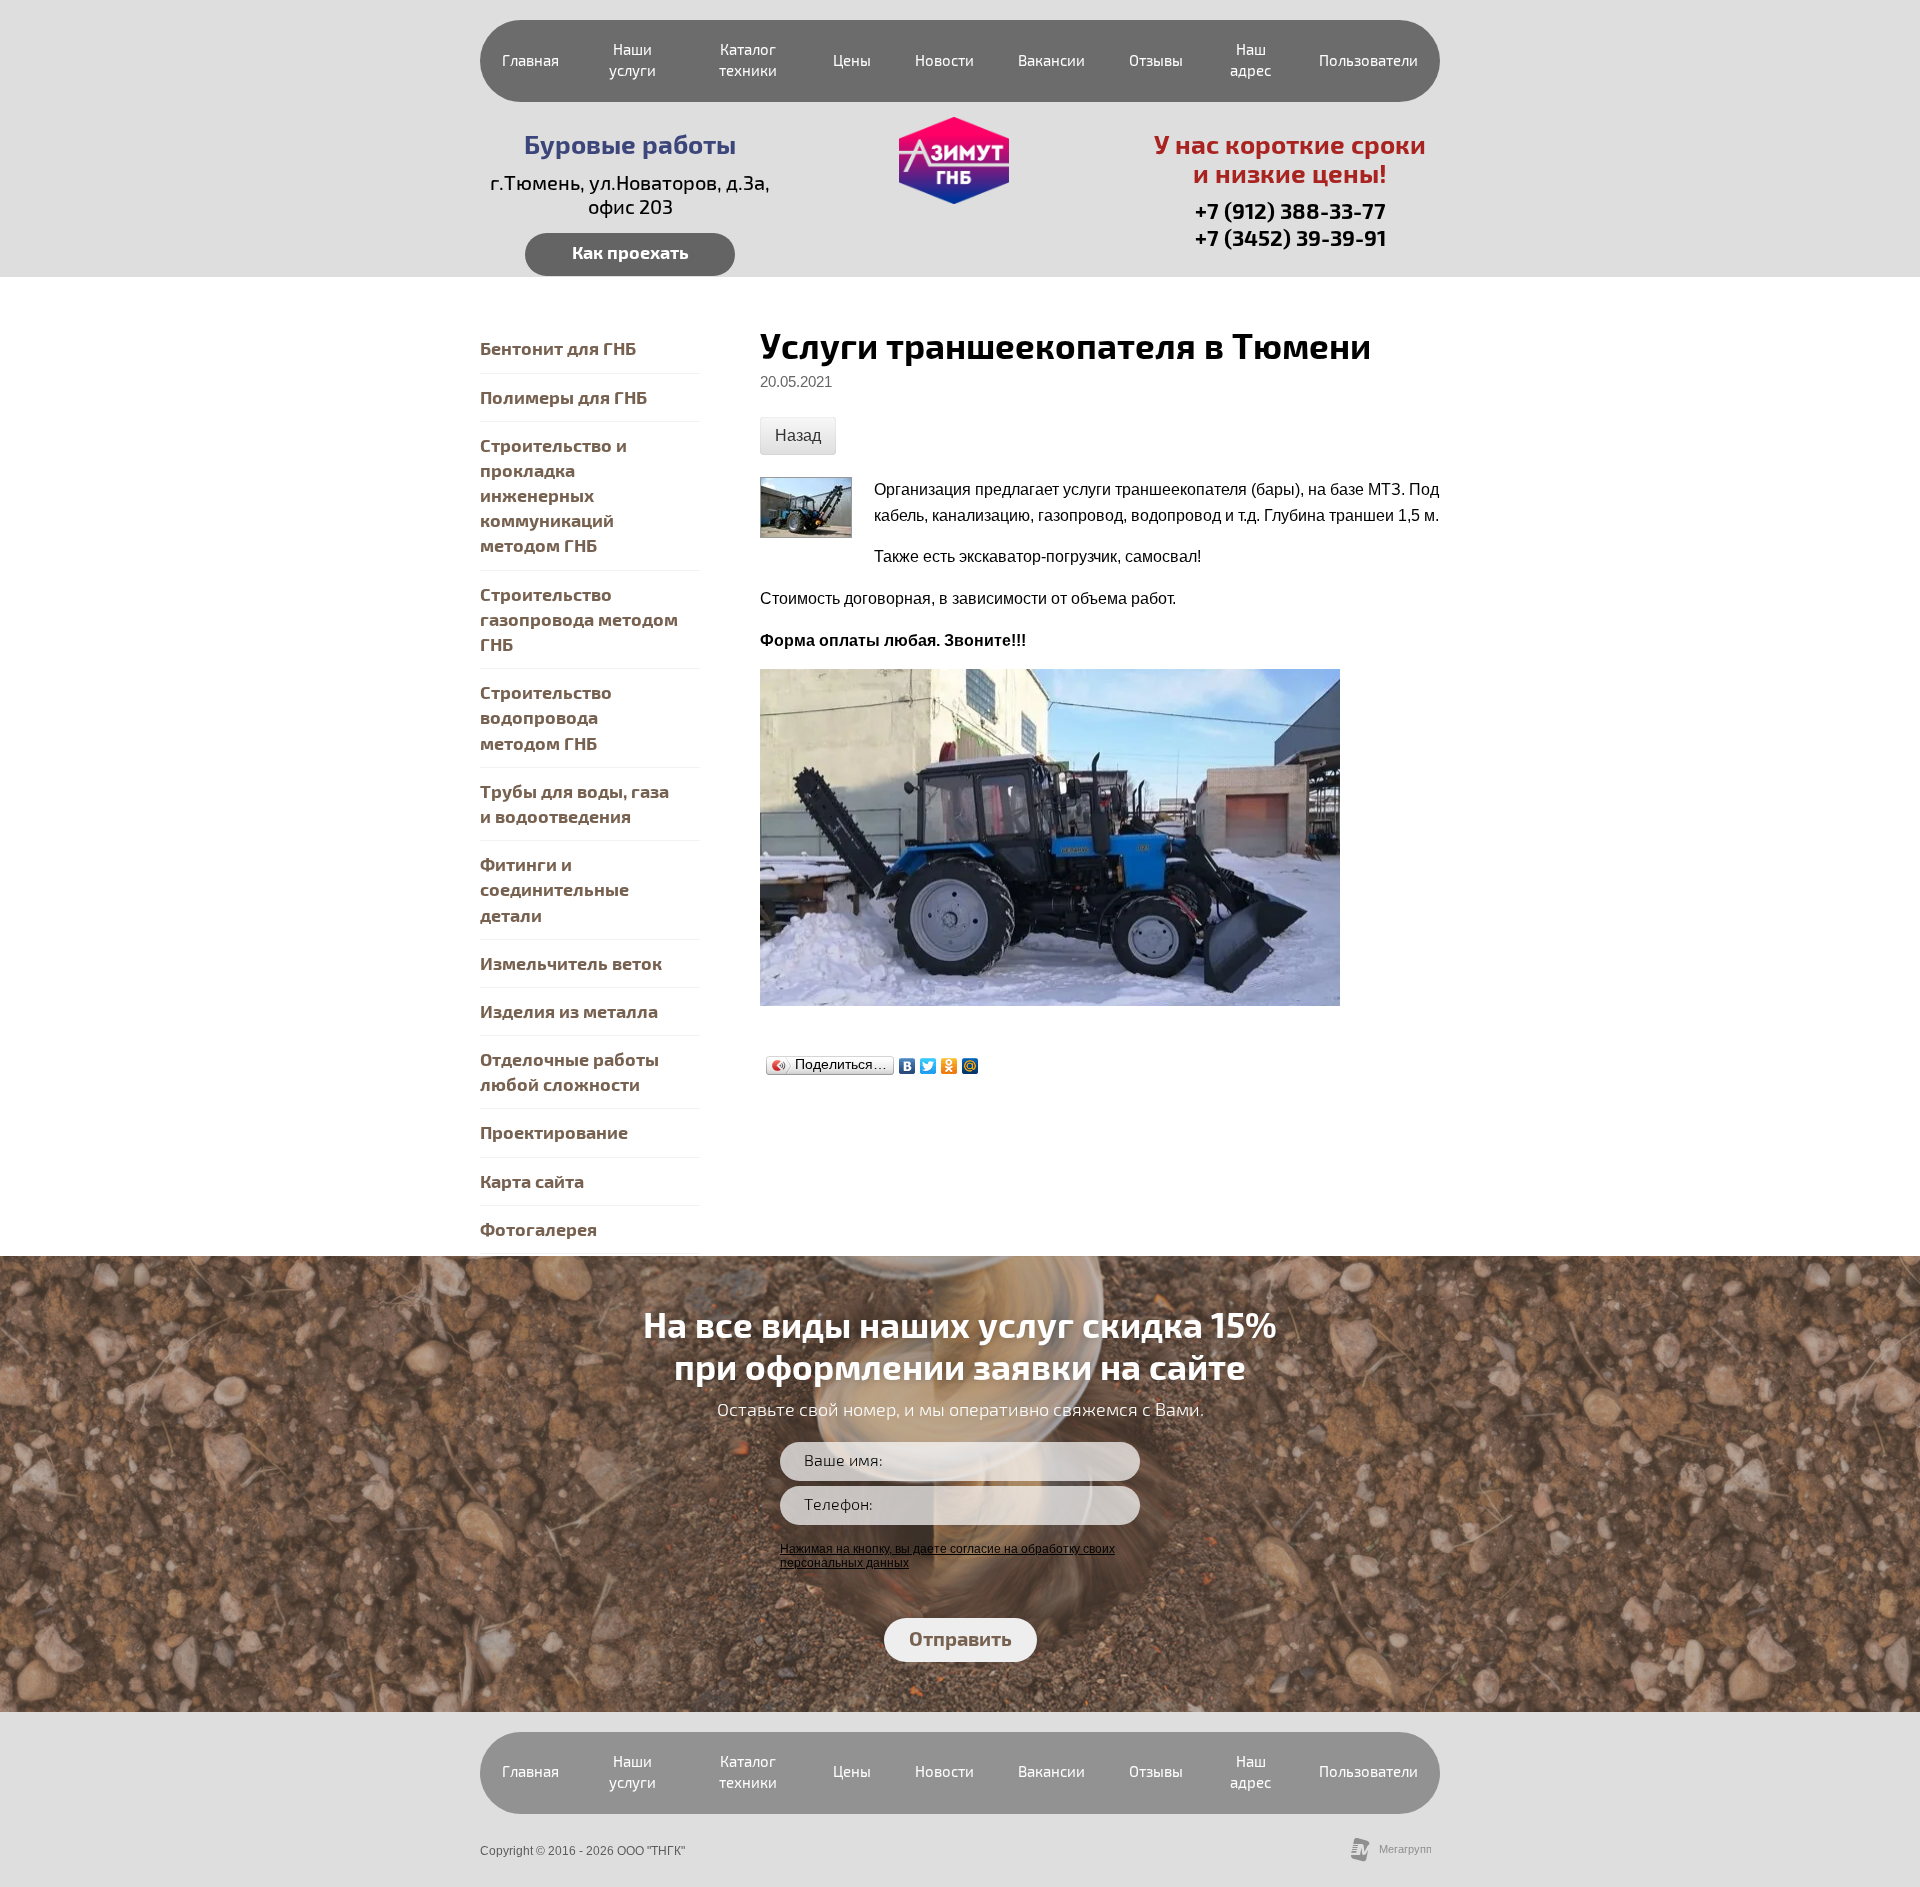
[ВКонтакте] (907, 1066)
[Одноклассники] (949, 1066)
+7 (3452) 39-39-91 (1290, 239)
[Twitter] (928, 1066)
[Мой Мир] (970, 1066)
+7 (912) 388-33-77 (1290, 212)
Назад (798, 435)
